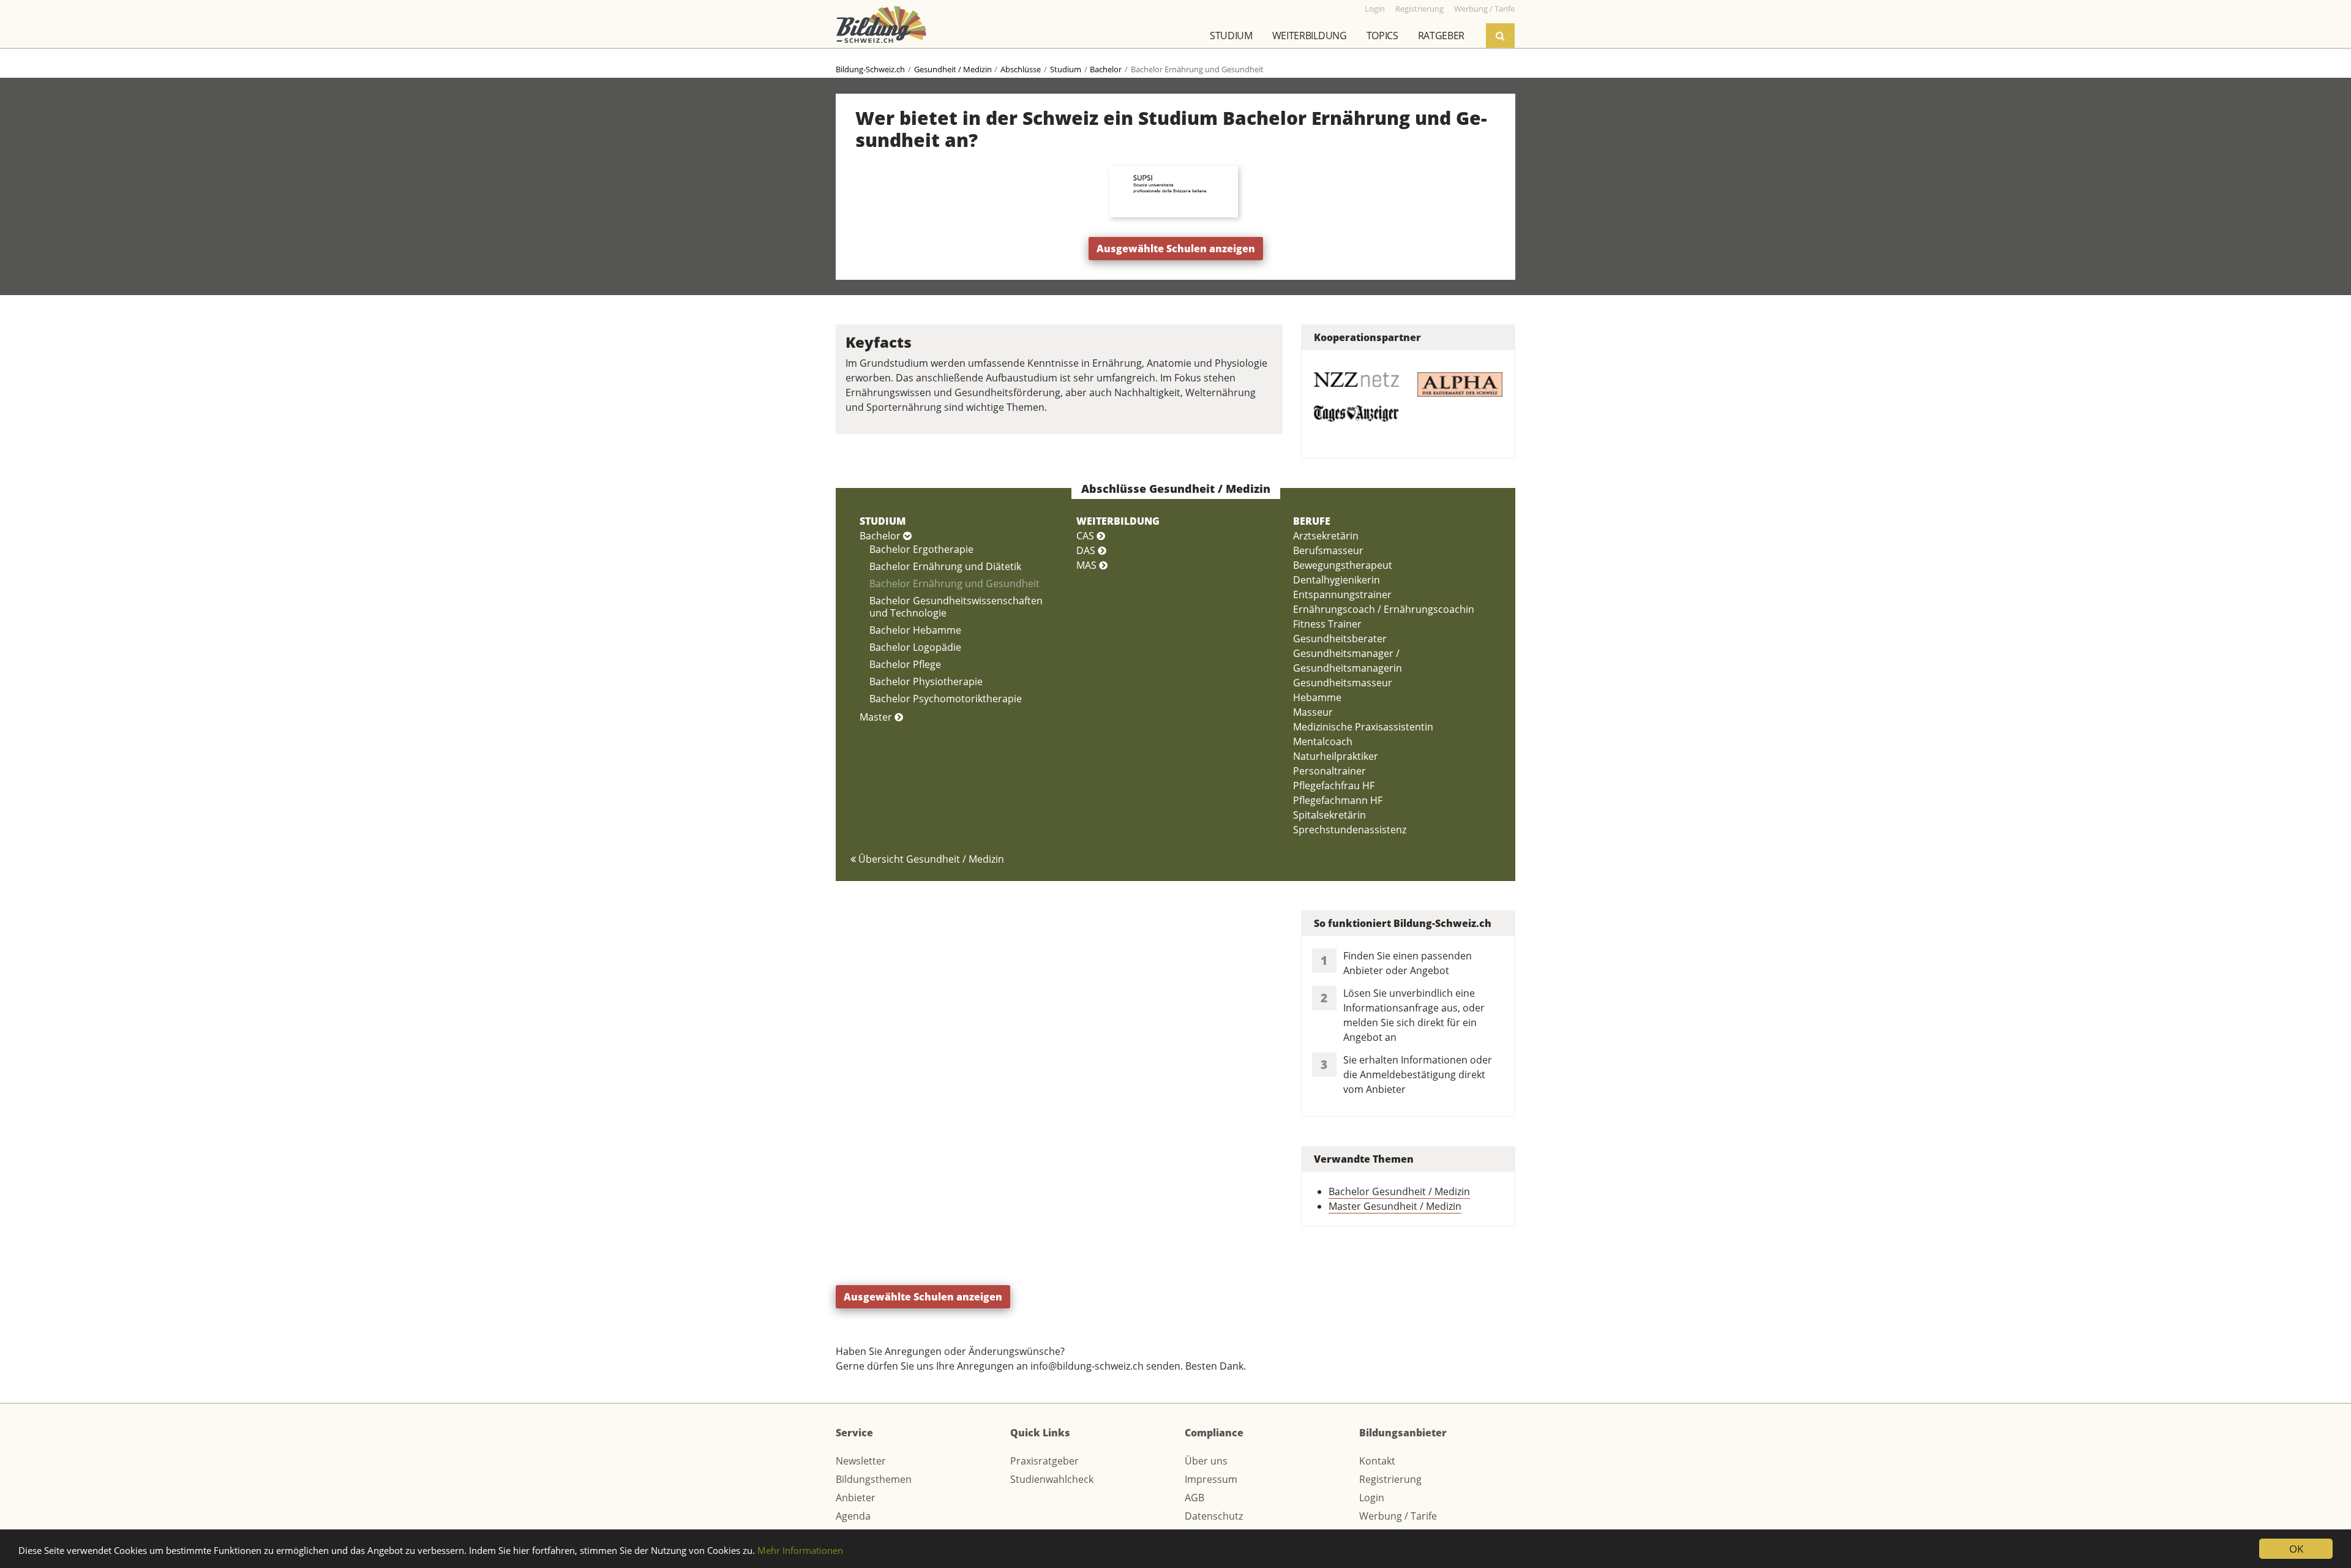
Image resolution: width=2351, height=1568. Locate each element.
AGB (1194, 1498)
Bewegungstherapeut (1343, 565)
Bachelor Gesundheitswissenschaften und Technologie (956, 607)
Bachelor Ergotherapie (921, 549)
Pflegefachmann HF (1338, 800)
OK (2296, 1549)
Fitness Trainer (1327, 624)
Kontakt (1377, 1461)
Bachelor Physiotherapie (926, 681)
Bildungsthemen (874, 1479)
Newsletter (861, 1461)
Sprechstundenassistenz (1350, 830)
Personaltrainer (1329, 771)
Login (1372, 1498)
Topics (1382, 36)
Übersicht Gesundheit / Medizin (930, 859)
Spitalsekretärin (1329, 815)
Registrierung (1390, 1479)
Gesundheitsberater (1340, 639)
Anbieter (856, 1498)
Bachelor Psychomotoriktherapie (946, 699)
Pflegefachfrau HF (1334, 786)
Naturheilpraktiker (1336, 756)
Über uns (1206, 1461)
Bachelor (1106, 69)
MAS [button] (1088, 565)
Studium (1231, 36)
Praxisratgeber (1044, 1461)
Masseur (1313, 712)
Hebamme (1317, 697)
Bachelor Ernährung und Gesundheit (954, 583)
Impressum (1211, 1479)
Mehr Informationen (800, 1550)
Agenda (853, 1516)
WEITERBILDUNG (1118, 521)
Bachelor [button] (881, 536)
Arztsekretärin (1326, 536)
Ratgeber (1441, 36)
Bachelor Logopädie (915, 647)
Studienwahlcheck (1052, 1479)
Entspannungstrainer (1342, 595)
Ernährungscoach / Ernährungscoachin (1384, 609)
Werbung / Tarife (1398, 1516)
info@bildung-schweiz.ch (1087, 1366)
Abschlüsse (1021, 69)
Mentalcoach (1323, 741)
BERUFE (1312, 521)
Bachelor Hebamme (915, 630)
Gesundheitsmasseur (1343, 683)
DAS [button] (1087, 550)
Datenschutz (1214, 1516)
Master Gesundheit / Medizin (1395, 1206)
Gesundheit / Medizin (953, 69)
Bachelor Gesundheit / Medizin (1399, 1191)
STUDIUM (883, 521)
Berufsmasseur (1328, 550)
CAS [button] (1086, 536)
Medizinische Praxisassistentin (1363, 727)
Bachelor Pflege (905, 664)
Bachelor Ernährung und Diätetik (945, 566)
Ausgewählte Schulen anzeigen (1176, 249)
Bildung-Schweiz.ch (870, 69)
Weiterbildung (1310, 36)
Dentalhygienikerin (1337, 580)
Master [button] (877, 717)
